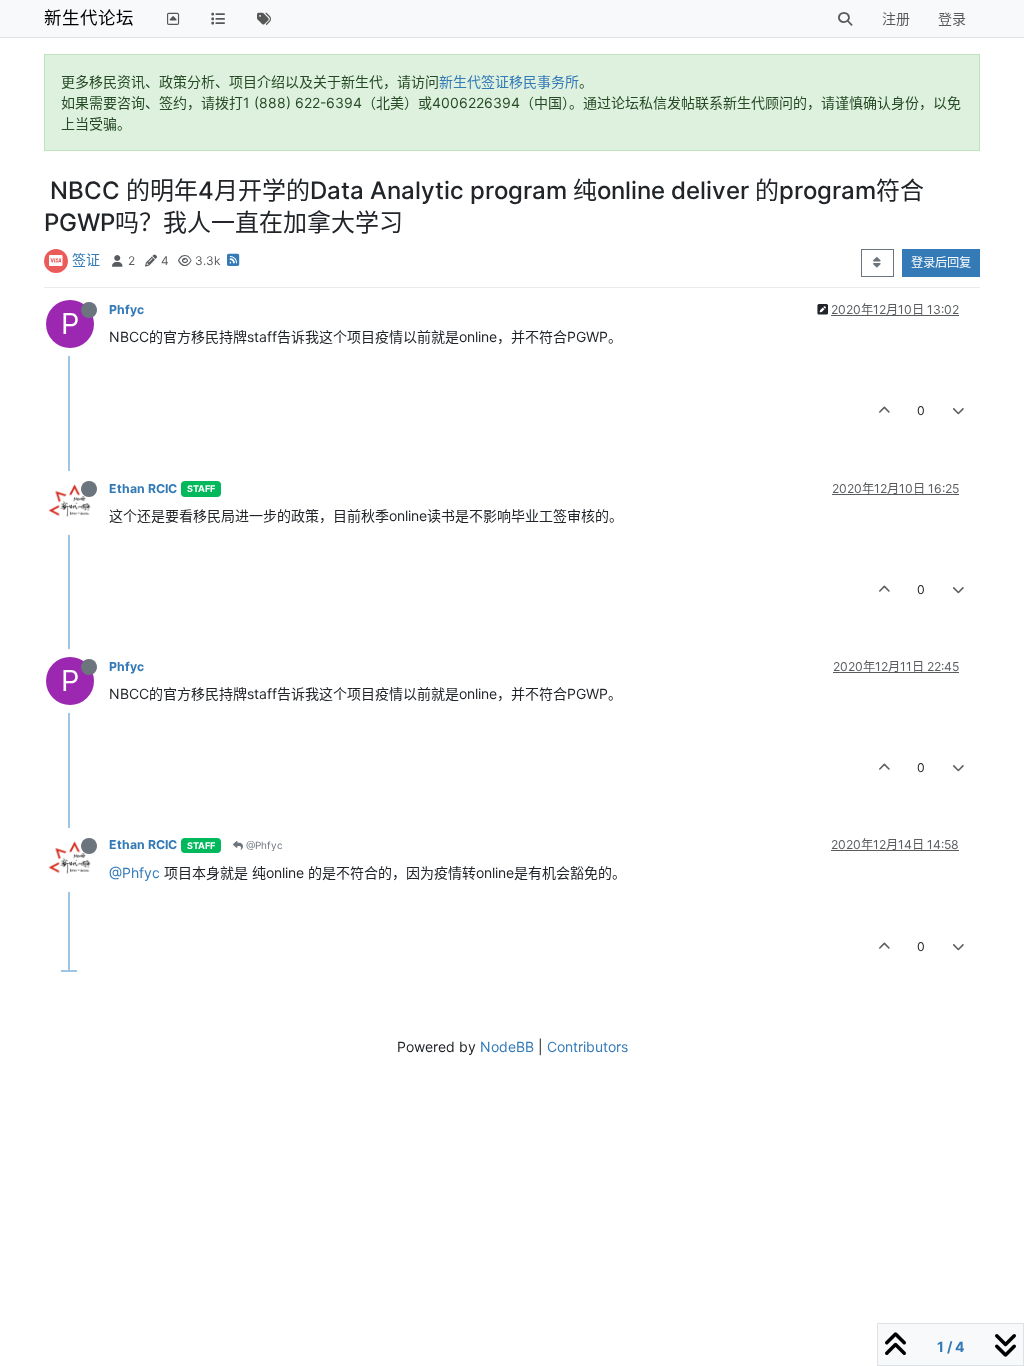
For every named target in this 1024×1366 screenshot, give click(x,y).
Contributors (587, 1046)
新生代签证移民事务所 (509, 81)
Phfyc (126, 309)
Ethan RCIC (143, 488)
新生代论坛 (89, 17)
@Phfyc (263, 845)
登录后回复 (941, 262)
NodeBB (507, 1046)
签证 (86, 259)
